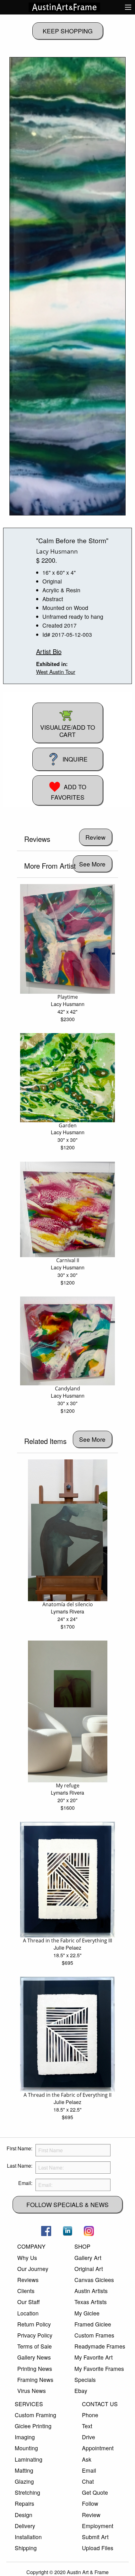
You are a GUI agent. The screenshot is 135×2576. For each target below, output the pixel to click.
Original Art (89, 2269)
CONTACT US (100, 2404)
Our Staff (28, 2302)
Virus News (32, 2391)
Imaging (25, 2437)
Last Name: (20, 2166)
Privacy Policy (35, 2335)
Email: (25, 2183)
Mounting (26, 2448)
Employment (98, 2526)
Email (89, 2470)
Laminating (29, 2459)
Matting (24, 2470)
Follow (90, 2503)
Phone (90, 2415)
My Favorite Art (94, 2357)
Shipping (26, 2548)
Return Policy (34, 2324)
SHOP (82, 2246)
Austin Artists (91, 2291)
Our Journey (33, 2269)
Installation (28, 2537)
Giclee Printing (33, 2426)
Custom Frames (94, 2335)
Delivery (25, 2526)
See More (92, 864)
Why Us (27, 2258)
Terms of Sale (35, 2346)
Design (24, 2515)
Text (87, 2426)
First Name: (19, 2148)
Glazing (24, 2481)
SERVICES (29, 2404)
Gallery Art (88, 2258)
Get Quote (95, 2492)
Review (91, 2515)
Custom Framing (35, 2415)
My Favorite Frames (99, 2369)
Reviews (28, 2280)
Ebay (81, 2391)
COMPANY (31, 2246)
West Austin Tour (56, 672)
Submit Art (95, 2537)
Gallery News (34, 2357)
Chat (88, 2481)
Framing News (35, 2380)
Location (28, 2313)
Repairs (24, 2503)
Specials (85, 2380)
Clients (26, 2291)
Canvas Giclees (94, 2280)
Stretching (27, 2492)
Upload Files (98, 2548)
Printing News (35, 2369)
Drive (89, 2437)
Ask (87, 2459)
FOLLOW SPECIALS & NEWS (67, 2204)
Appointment (98, 2448)
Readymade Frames (100, 2346)
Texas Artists (91, 2302)
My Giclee (87, 2313)
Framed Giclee (93, 2324)
